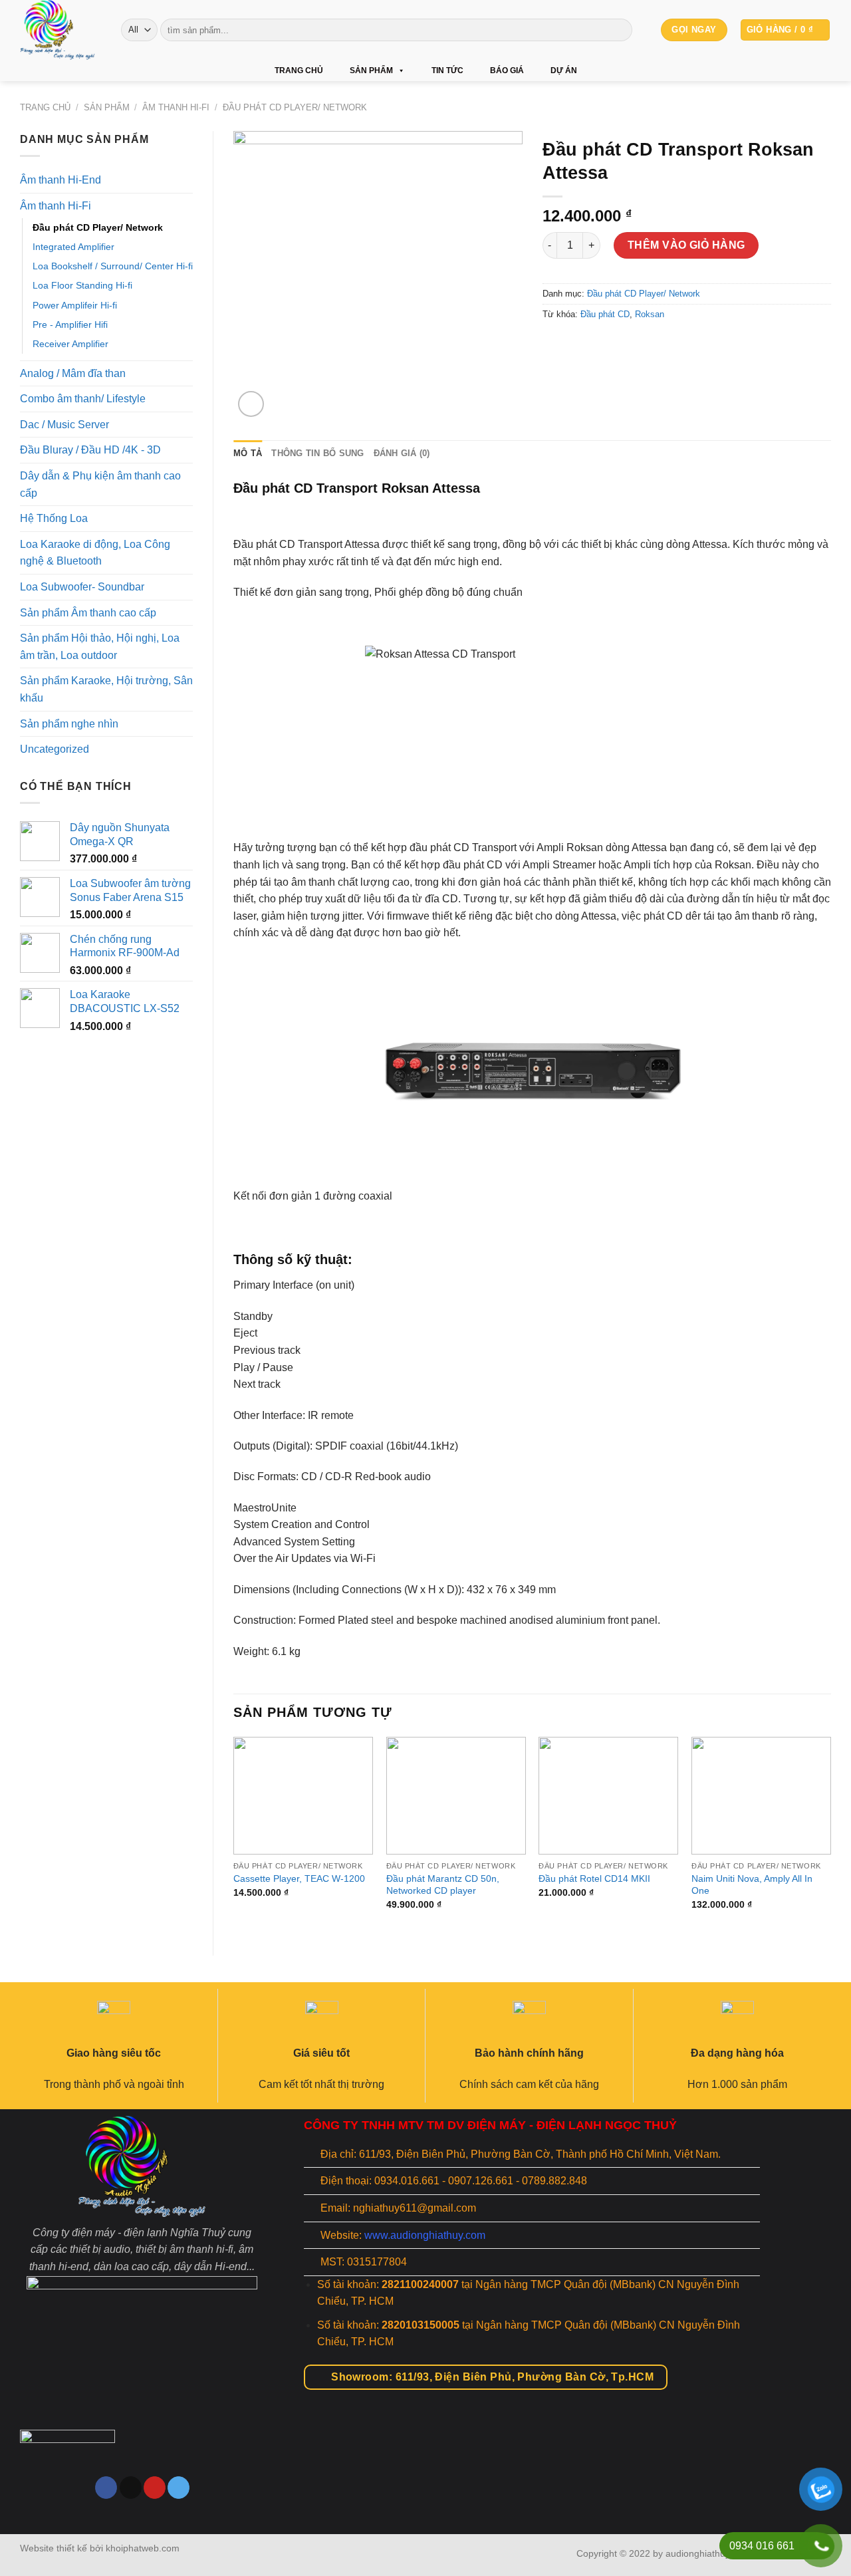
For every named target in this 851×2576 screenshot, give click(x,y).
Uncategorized (55, 749)
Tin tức (447, 70)
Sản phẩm (371, 70)
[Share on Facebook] (554, 345)
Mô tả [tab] (248, 453)
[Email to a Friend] (578, 345)
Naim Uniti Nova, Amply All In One (752, 1885)
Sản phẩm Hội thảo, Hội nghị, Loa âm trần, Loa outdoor (100, 647)
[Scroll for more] (425, 2504)
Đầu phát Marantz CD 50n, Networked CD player (443, 1885)
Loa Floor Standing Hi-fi (82, 285)
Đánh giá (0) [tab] (402, 453)
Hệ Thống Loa (54, 518)
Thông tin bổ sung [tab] (317, 453)
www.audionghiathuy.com (425, 2235)
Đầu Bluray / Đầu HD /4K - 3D (90, 450)
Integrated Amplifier (73, 247)
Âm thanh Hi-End (61, 180)
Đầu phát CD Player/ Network (295, 107)
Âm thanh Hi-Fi (176, 107)
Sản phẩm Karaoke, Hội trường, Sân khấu (106, 689)
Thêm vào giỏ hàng (686, 245)
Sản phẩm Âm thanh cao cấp (88, 613)
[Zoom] (251, 404)
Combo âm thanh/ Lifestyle (83, 399)
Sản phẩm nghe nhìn (69, 724)
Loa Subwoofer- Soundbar (82, 587)
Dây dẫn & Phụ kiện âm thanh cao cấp (100, 484)
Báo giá (507, 70)
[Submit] (620, 30)
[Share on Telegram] (626, 345)
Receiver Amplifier (70, 344)
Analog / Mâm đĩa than (73, 373)
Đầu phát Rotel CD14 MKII (594, 1878)
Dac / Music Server (64, 425)
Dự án (564, 70)
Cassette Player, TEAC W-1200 (299, 1878)
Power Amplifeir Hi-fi (75, 305)
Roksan (650, 314)
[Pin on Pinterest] (602, 345)
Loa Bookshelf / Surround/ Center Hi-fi (113, 266)
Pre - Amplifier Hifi (70, 324)
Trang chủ (299, 70)
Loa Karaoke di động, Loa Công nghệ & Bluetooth (95, 553)
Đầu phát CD (605, 314)
